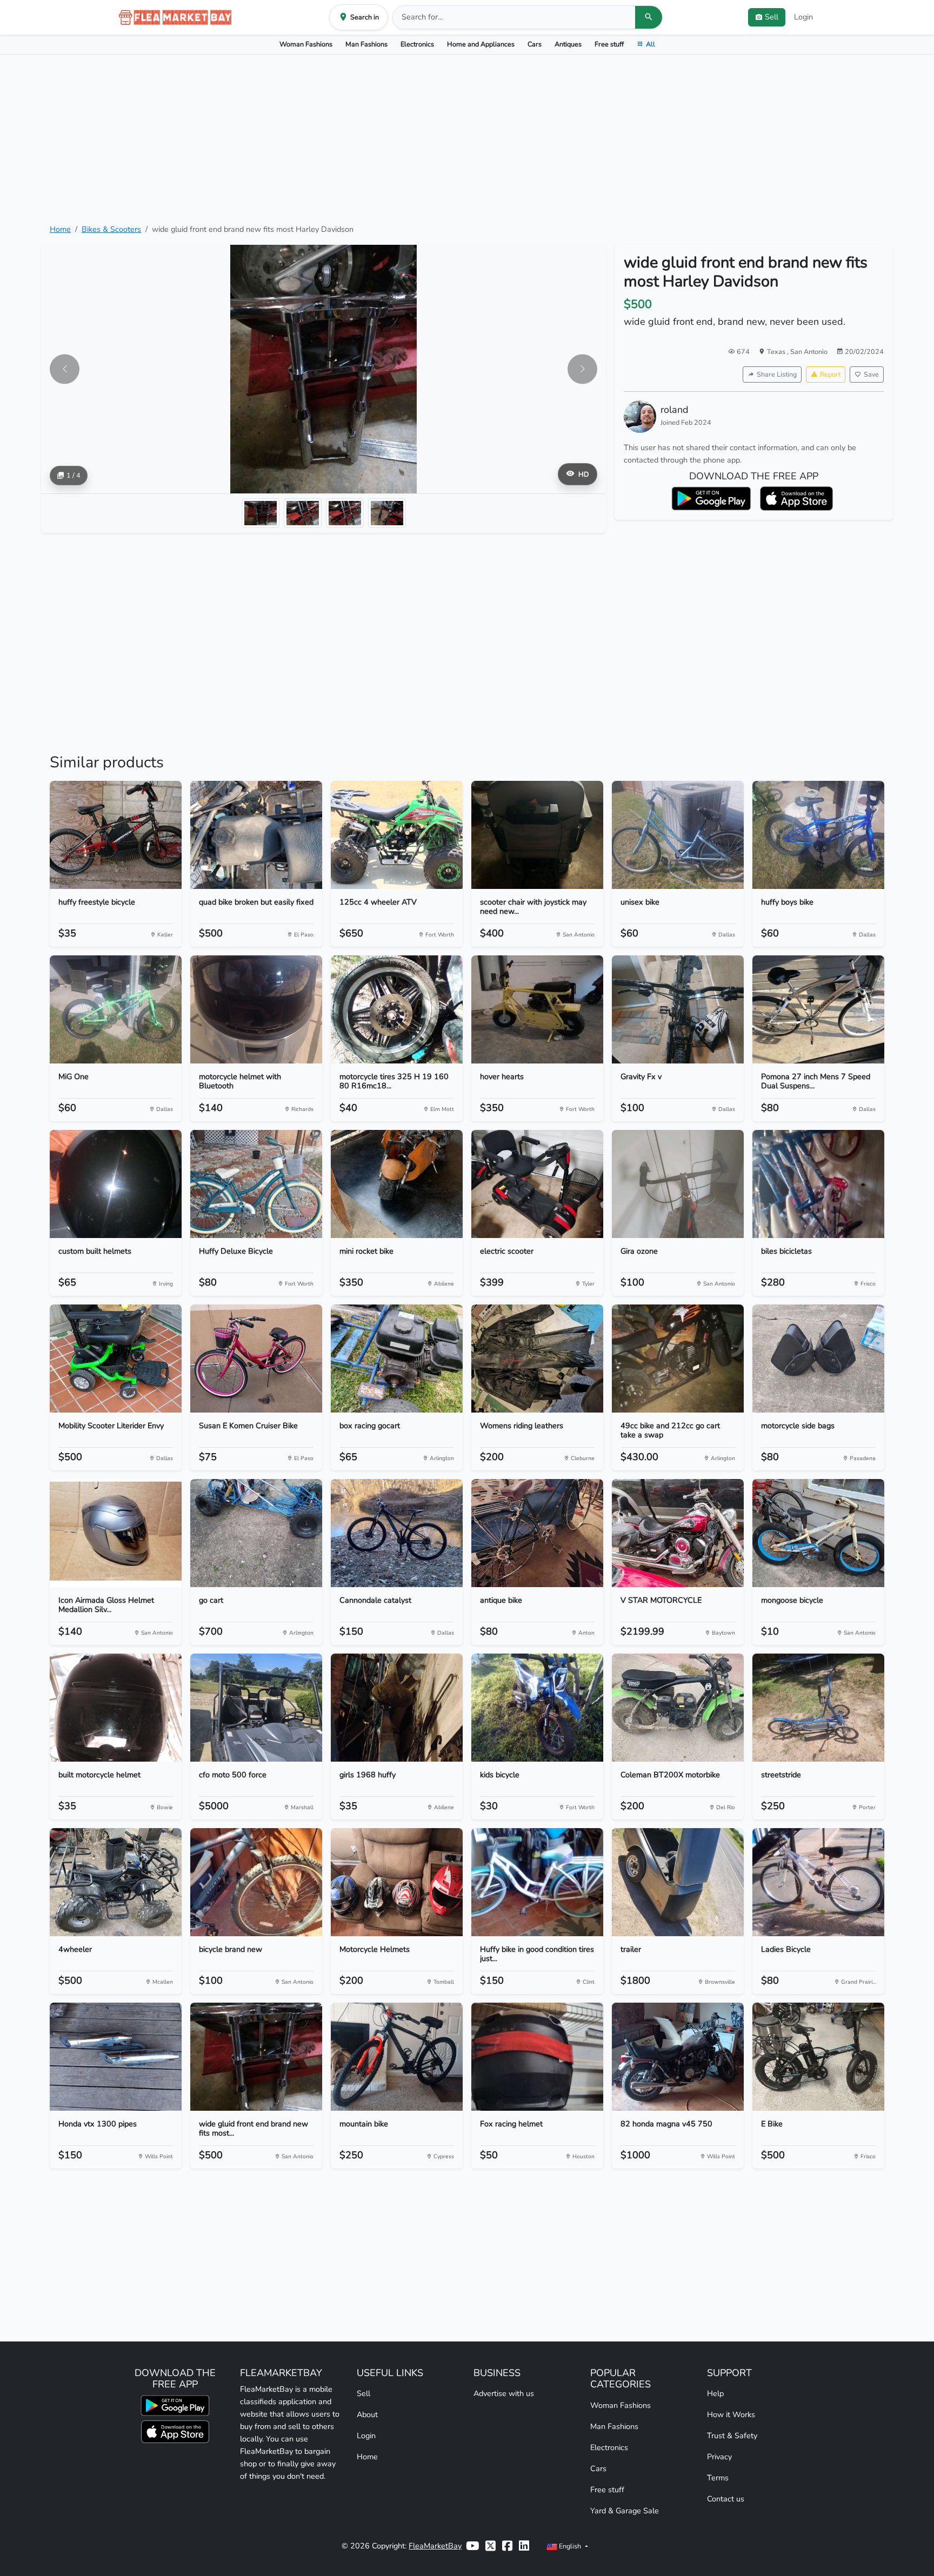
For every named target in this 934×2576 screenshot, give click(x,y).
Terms (718, 2478)
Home (60, 229)
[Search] (649, 17)
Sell (363, 2393)
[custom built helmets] (116, 1184)
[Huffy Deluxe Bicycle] (256, 1184)
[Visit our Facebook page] (507, 2546)
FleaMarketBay (435, 2546)
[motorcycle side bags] (818, 1359)
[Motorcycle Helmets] (397, 1882)
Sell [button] (772, 17)
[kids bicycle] (537, 1708)
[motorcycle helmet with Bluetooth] (256, 1009)
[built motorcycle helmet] (116, 1708)
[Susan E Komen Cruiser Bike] (256, 1359)
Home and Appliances (481, 44)
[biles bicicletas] (818, 1184)
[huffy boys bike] (818, 835)
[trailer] (678, 1882)
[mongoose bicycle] (818, 1533)
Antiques (568, 44)
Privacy (719, 2457)
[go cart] (256, 1533)
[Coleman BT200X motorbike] (678, 1708)
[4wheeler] (116, 1882)
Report (830, 374)
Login (803, 17)
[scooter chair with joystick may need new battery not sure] (537, 835)
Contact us (726, 2499)
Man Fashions (366, 44)
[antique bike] (537, 1533)
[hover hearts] (537, 1009)
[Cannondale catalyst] (397, 1533)
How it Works (731, 2414)
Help (715, 2393)
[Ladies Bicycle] (818, 1882)
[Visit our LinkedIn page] (524, 2546)
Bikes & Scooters (111, 229)
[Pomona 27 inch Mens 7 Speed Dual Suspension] (818, 1009)
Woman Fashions (306, 44)
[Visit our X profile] (491, 2546)
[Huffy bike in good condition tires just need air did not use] (537, 1882)
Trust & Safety (732, 2436)
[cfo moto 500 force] (256, 1708)
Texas (777, 352)
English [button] (570, 2546)
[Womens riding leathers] (537, 1359)
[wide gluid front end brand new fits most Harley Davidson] (256, 2057)
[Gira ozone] (678, 1184)
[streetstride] (818, 1708)
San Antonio (809, 352)
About (367, 2414)
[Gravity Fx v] (678, 1009)
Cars (535, 44)
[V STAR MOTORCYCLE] (678, 1533)
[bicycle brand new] (256, 1882)
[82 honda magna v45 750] (678, 2057)
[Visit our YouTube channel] (472, 2546)
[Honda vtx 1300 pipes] (116, 2057)
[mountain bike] (397, 2057)
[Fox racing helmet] (537, 2057)
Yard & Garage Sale (625, 2511)
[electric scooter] (537, 1184)
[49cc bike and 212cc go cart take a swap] (678, 1359)
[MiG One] (116, 1009)
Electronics (417, 44)
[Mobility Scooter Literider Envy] (116, 1359)
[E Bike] (818, 2057)
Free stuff (609, 44)
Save (871, 374)
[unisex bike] (678, 835)
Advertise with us (504, 2393)
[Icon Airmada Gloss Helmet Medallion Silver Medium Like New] (116, 1533)
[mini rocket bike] (397, 1184)
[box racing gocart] (397, 1359)
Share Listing (777, 374)
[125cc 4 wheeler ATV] (397, 835)
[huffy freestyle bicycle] (116, 835)
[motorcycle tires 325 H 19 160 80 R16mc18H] (397, 1009)
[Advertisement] (467, 139)
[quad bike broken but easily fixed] (256, 835)
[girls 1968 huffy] (397, 1708)
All (651, 44)
